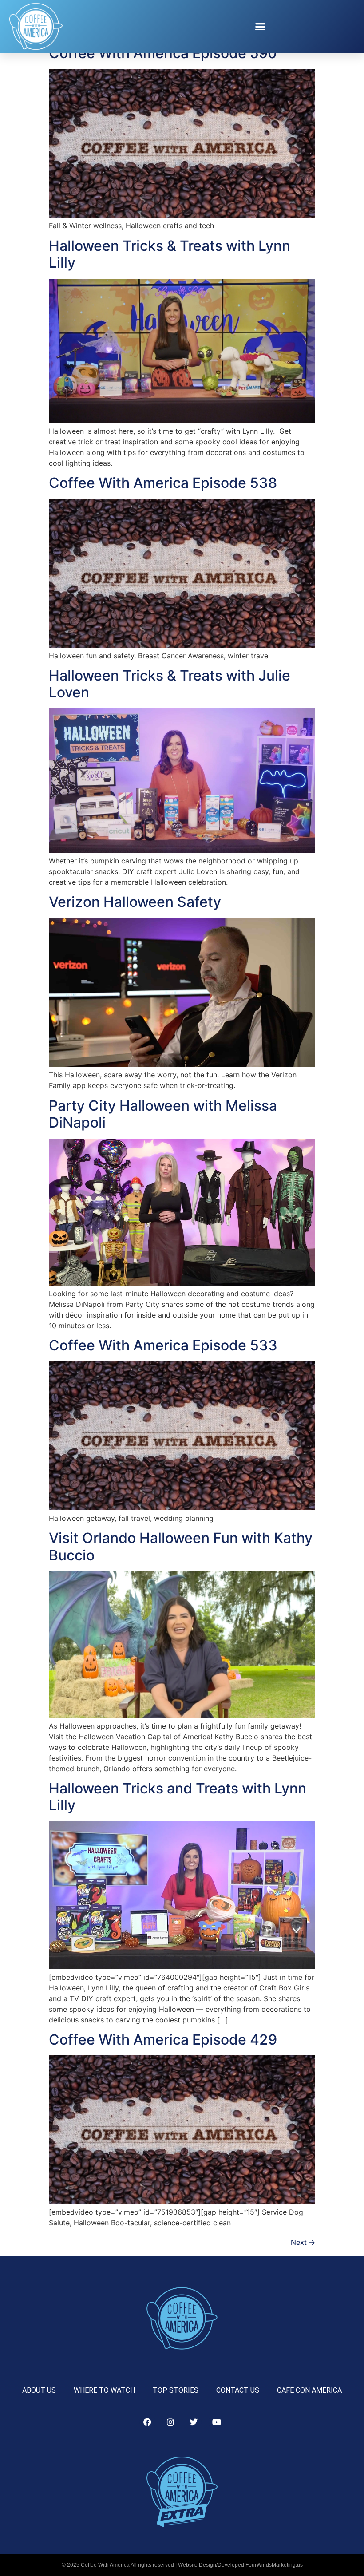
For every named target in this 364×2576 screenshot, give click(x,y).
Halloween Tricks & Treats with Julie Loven (170, 684)
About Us (39, 2390)
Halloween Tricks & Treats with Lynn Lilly (170, 254)
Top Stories (176, 2390)
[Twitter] (194, 2422)
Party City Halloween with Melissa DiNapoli (163, 1114)
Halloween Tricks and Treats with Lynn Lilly (178, 1797)
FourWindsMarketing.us (274, 2565)
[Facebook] (147, 2422)
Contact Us (238, 2390)
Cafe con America (309, 2390)
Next (303, 2242)
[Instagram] (170, 2422)
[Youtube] (217, 2422)
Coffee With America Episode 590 (163, 53)
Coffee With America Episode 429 (163, 2040)
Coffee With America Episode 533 (163, 1345)
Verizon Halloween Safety (135, 902)
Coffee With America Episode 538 (163, 483)
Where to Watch (104, 2390)
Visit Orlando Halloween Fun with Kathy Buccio (181, 1546)
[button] (261, 27)
